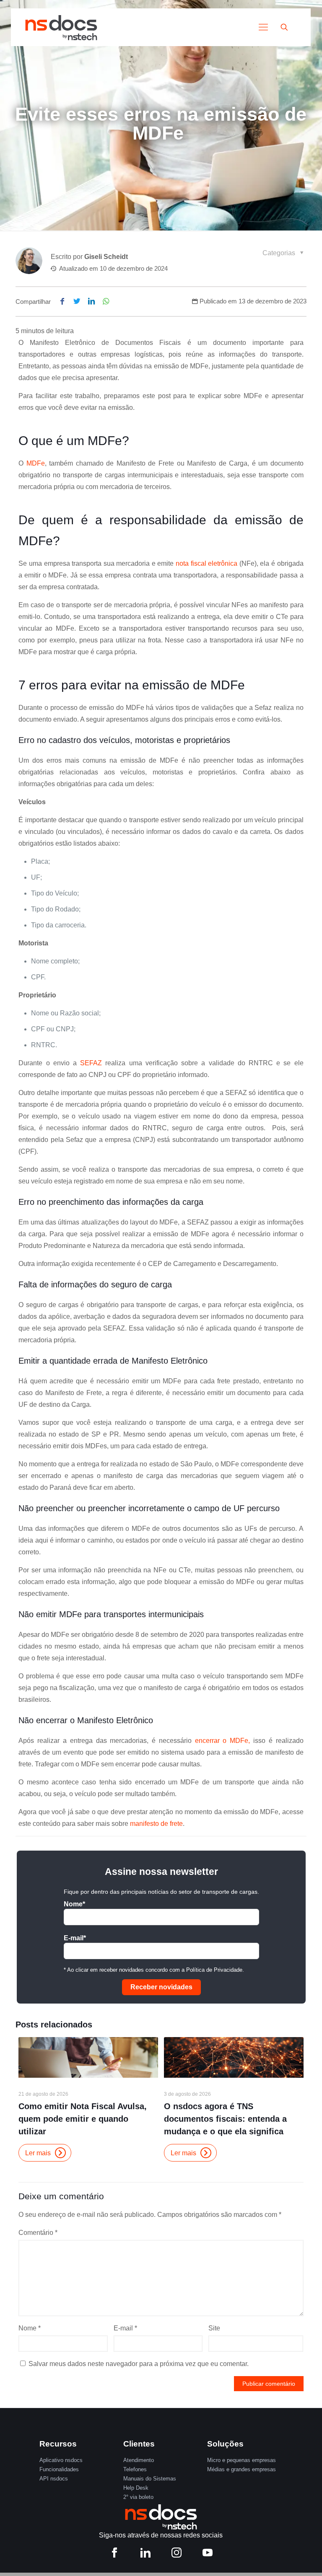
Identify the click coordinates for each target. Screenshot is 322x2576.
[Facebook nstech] (114, 2554)
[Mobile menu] (263, 27)
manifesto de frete (156, 1824)
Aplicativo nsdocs (61, 2460)
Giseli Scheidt (106, 257)
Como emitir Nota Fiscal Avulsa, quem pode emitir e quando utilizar (83, 2119)
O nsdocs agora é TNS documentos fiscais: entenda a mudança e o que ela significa (225, 2119)
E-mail (125, 2328)
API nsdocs (54, 2479)
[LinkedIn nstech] (145, 2554)
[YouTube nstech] (208, 2554)
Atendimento (139, 2460)
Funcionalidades (59, 2469)
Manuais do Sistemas (150, 2479)
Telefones (135, 2469)
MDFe (36, 463)
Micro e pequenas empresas (241, 2460)
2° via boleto (138, 2497)
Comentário (38, 2233)
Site (214, 2328)
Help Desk (136, 2488)
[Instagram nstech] (177, 2554)
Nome (30, 2328)
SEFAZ (91, 1063)
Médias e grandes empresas (241, 2469)
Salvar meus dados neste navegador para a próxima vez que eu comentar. (139, 2364)
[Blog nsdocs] (61, 27)
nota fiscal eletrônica (206, 563)
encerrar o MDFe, (221, 1741)
